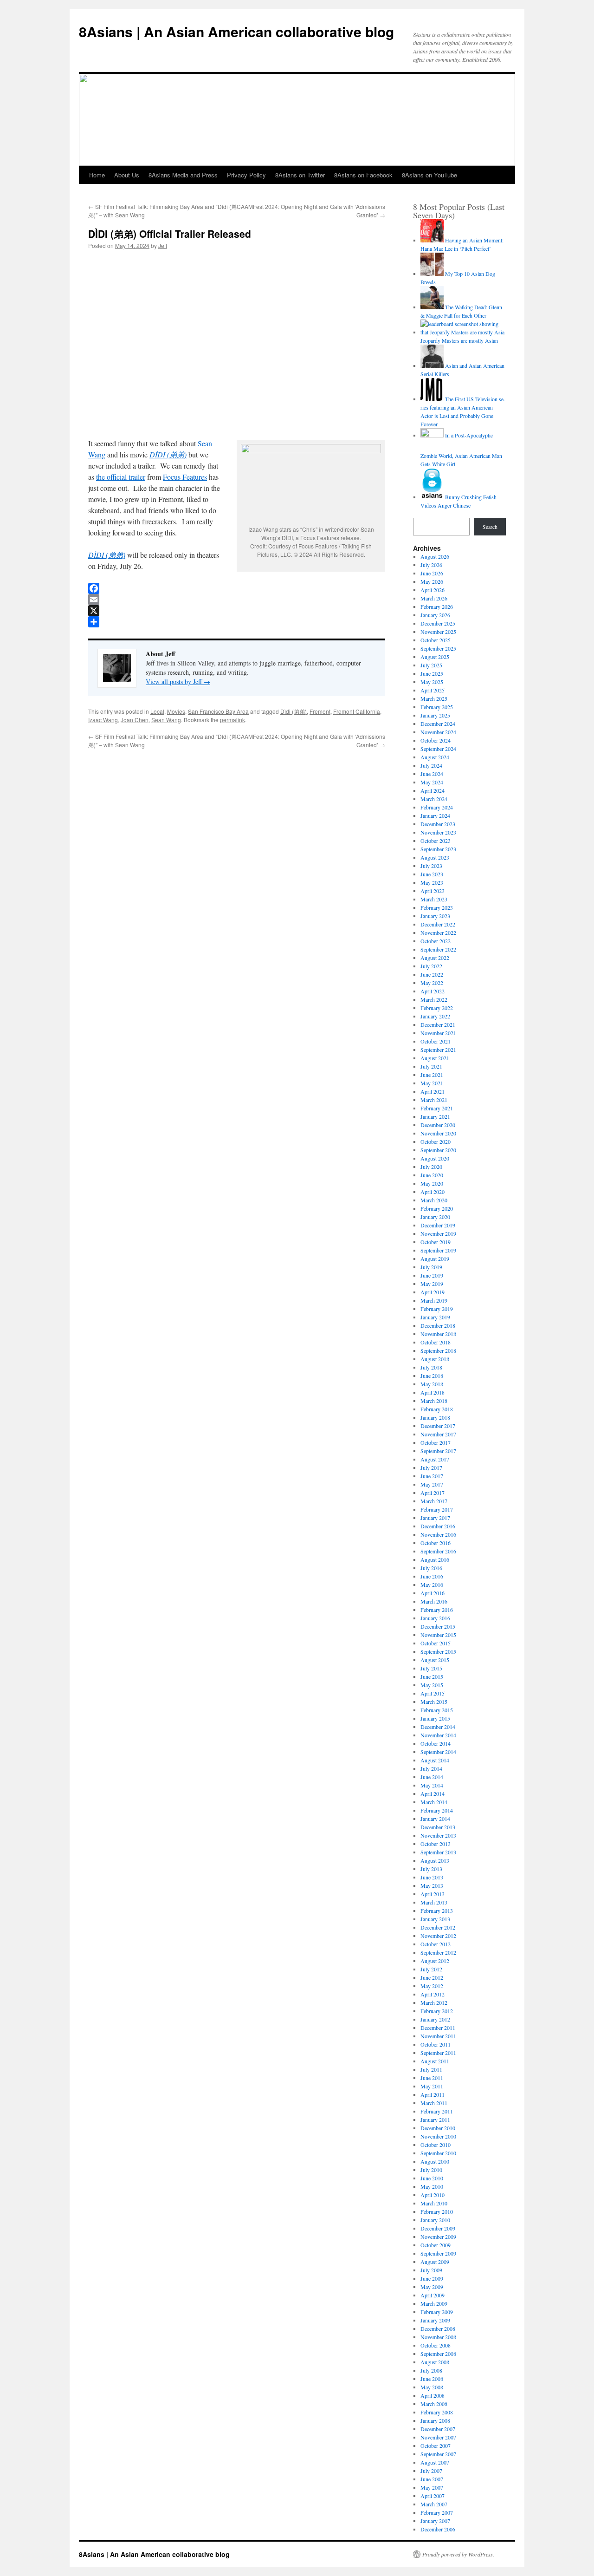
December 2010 (438, 2128)
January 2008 (435, 2420)
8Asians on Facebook (363, 175)
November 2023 (438, 832)
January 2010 (435, 2220)
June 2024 (432, 774)
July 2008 (431, 2370)
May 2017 (432, 1484)
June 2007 (432, 2479)
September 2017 (438, 1451)
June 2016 (432, 1576)
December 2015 (438, 1626)
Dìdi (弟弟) (294, 711)
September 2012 (438, 1952)
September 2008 (438, 2354)
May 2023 (432, 882)
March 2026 (434, 598)
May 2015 (432, 1685)
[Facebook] (237, 588)
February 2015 (437, 1710)
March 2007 (434, 2504)
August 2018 (435, 1359)
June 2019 (432, 1275)
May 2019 (432, 1284)
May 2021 (432, 1083)
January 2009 (435, 2320)
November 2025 (438, 632)
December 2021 (438, 1024)
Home (97, 175)
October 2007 (436, 2446)
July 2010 (431, 2170)
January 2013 (435, 1919)
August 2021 (435, 1058)
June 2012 (432, 1977)
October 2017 (436, 1442)
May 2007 (432, 2487)
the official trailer (121, 477)
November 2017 (438, 1434)
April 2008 (433, 2395)
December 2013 (438, 1827)
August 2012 (435, 1961)
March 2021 (434, 1100)
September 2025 (438, 648)
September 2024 (438, 749)
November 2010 (438, 2136)
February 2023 (437, 907)
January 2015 (435, 1718)
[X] (237, 611)
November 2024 (438, 732)
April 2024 (433, 790)
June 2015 (432, 1676)
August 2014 (435, 1760)
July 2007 (431, 2471)
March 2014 (434, 1802)
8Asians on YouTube (429, 175)
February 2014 (437, 1810)
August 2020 (435, 1158)
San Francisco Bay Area (218, 711)
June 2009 (432, 2278)
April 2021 (433, 1091)
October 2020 (436, 1141)
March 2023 (434, 899)
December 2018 (438, 1325)
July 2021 (431, 1066)
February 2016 (437, 1610)
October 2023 (436, 841)
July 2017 (431, 1467)
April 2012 (433, 1994)
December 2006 (438, 2529)
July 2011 (431, 2069)
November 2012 (438, 1936)
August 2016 (435, 1559)
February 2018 (437, 1409)
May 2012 (432, 1986)
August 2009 (435, 2262)
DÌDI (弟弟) (168, 454)
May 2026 (432, 581)
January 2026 (435, 615)
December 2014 (438, 1727)
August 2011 (435, 2061)
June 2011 (432, 2078)
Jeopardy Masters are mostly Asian (459, 340)
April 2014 (433, 1793)
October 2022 (436, 941)
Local (157, 711)
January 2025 (435, 715)
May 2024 (432, 782)
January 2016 (435, 1618)
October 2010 (436, 2145)
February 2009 (437, 2312)
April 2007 (433, 2496)
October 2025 (436, 640)
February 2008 (437, 2412)
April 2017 (433, 1493)
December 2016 (438, 1526)
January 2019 (435, 1317)
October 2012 (436, 1944)
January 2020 (435, 1217)
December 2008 (438, 2328)
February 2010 (437, 2211)
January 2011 (435, 2119)
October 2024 (436, 740)
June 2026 (432, 573)
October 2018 (436, 1342)
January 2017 (435, 1518)
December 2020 (438, 1125)
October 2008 (436, 2345)
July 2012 (431, 1969)
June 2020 (432, 1175)
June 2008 (432, 2379)
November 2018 (438, 1334)
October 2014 (436, 1743)
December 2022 (438, 924)
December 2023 (438, 824)
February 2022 (437, 1008)
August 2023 (435, 857)
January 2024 (435, 815)
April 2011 (433, 2094)
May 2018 (432, 1384)
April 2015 (433, 1693)
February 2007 (437, 2512)
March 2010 (434, 2203)
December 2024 (438, 724)
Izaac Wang (103, 720)
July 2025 (431, 665)
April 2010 (433, 2195)
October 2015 (436, 1643)
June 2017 (432, 1476)
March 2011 (434, 2103)
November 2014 (438, 1735)
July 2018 (431, 1367)
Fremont (320, 711)
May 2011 (432, 2086)
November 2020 (438, 1133)
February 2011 (437, 2111)
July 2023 (431, 866)
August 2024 (435, 757)
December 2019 (438, 1225)
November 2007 (438, 2437)
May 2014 (432, 1785)
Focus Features (185, 477)
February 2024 (437, 807)
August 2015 (435, 1660)
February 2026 (437, 607)
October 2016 (436, 1543)
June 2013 (432, 1877)
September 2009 (438, 2253)
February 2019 (437, 1309)
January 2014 (435, 1819)
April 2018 (433, 1392)
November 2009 (438, 2237)
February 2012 (437, 2011)
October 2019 (436, 1242)
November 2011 (438, 2036)
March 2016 (434, 1601)
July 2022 (431, 966)
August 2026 (435, 556)
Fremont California (357, 711)
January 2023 (435, 916)
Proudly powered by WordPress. (458, 2554)
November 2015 (438, 1635)
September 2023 (438, 849)
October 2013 (436, 1844)
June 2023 (432, 874)
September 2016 (438, 1551)
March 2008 (434, 2404)
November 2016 (438, 1534)
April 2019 (433, 1292)
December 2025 (438, 623)
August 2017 (435, 1459)
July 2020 (431, 1167)
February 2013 (437, 1911)
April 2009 (433, 2295)
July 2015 (431, 1668)
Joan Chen (135, 720)
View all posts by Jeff (178, 681)
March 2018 (434, 1401)
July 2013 (431, 1869)
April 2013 (433, 1894)
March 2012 (434, 2002)
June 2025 (432, 673)
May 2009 (432, 2287)
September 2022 (438, 949)
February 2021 (437, 1108)
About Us (127, 175)
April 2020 (433, 1192)
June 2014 (432, 1777)
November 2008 (438, 2337)
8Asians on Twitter (300, 175)
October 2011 (436, 2044)
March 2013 (434, 1902)
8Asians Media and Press (183, 175)
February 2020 (437, 1208)
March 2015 (434, 1702)
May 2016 (432, 1585)
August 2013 (435, 1860)
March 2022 (434, 999)
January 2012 (435, 2019)
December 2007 (438, 2429)
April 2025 (433, 690)
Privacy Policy (246, 175)
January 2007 (435, 2521)
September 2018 (438, 1350)
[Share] (237, 622)
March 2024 (434, 799)
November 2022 (438, 933)
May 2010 (432, 2186)
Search (490, 527)
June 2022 (432, 974)
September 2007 (438, 2454)
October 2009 (436, 2245)
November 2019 (438, 1233)
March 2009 (434, 2303)
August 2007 (435, 2462)
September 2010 (438, 2153)
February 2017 (437, 1509)
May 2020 (432, 1183)
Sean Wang (166, 720)
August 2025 (435, 657)
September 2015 (438, 1651)
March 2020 (434, 1200)
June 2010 (432, 2178)
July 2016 (431, 1568)
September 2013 (438, 1852)
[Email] (237, 600)
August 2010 (435, 2161)
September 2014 (438, 1752)
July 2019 (431, 1267)
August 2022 (435, 958)
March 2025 (434, 698)
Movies (176, 711)
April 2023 (433, 891)
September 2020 (438, 1150)
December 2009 (438, 2228)
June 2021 (432, 1075)
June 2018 (432, 1376)
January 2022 (435, 1016)
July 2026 (431, 565)
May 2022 (432, 983)
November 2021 (438, 1033)
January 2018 (435, 1417)
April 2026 (433, 590)
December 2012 (438, 1927)
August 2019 (435, 1259)
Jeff (163, 245)
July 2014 (431, 1768)
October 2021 (436, 1041)
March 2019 (434, 1300)
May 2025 (432, 682)
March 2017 (434, 1501)
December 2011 (438, 2028)
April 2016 (433, 1593)
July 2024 (431, 765)
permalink (232, 720)
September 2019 (438, 1250)
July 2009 (431, 2270)
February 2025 (437, 707)
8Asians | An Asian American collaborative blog (236, 31)
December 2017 (438, 1426)
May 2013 (432, 1885)
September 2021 (438, 1050)
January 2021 (435, 1116)
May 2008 (432, 2387)
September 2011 (438, 2053)
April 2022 (433, 991)
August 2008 (435, 2362)
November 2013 (438, 1835)
